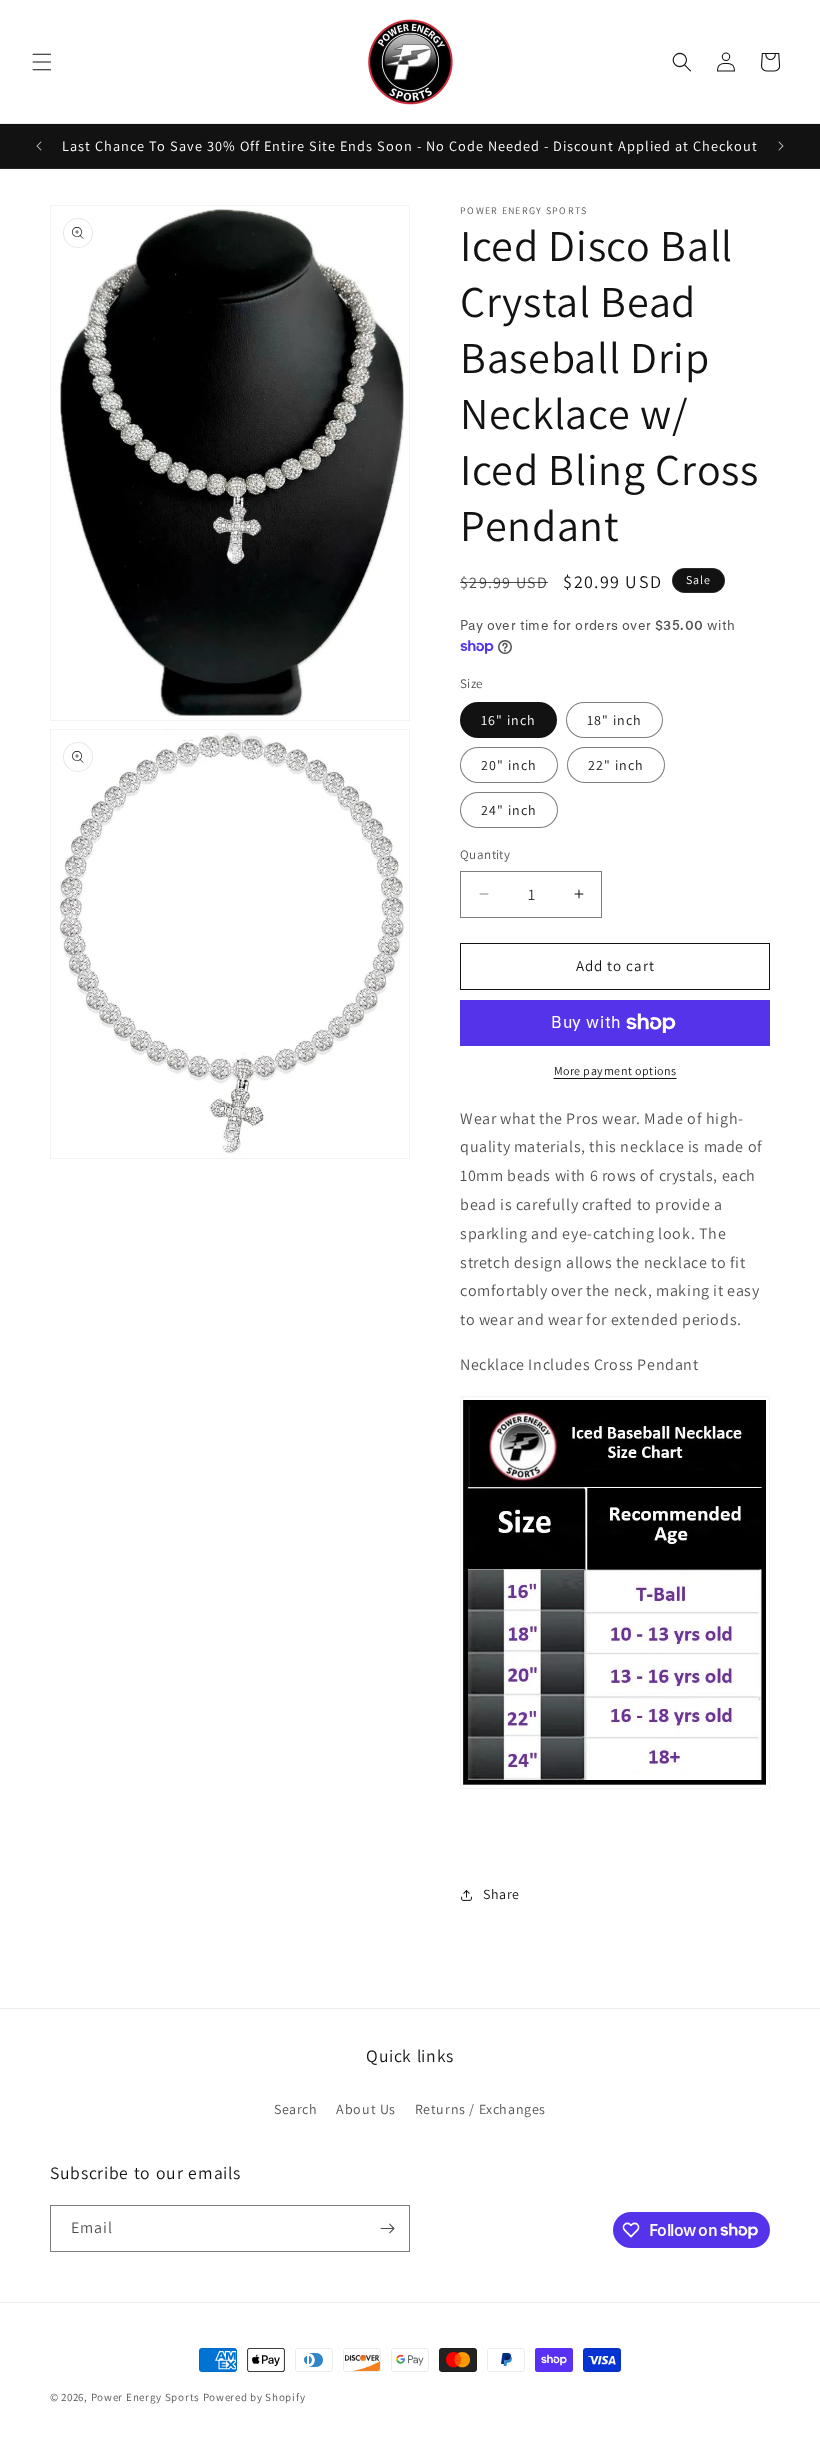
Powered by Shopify (254, 2397)
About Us (366, 2109)
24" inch (509, 810)
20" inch (509, 765)
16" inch (508, 720)
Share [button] (501, 1894)
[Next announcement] (781, 146)
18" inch (614, 720)
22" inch (616, 765)
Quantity (485, 854)
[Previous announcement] (39, 146)
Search (296, 2109)
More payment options (615, 1070)
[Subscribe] (387, 2228)
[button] (42, 62)
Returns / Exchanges (480, 2109)
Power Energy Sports (145, 2397)
